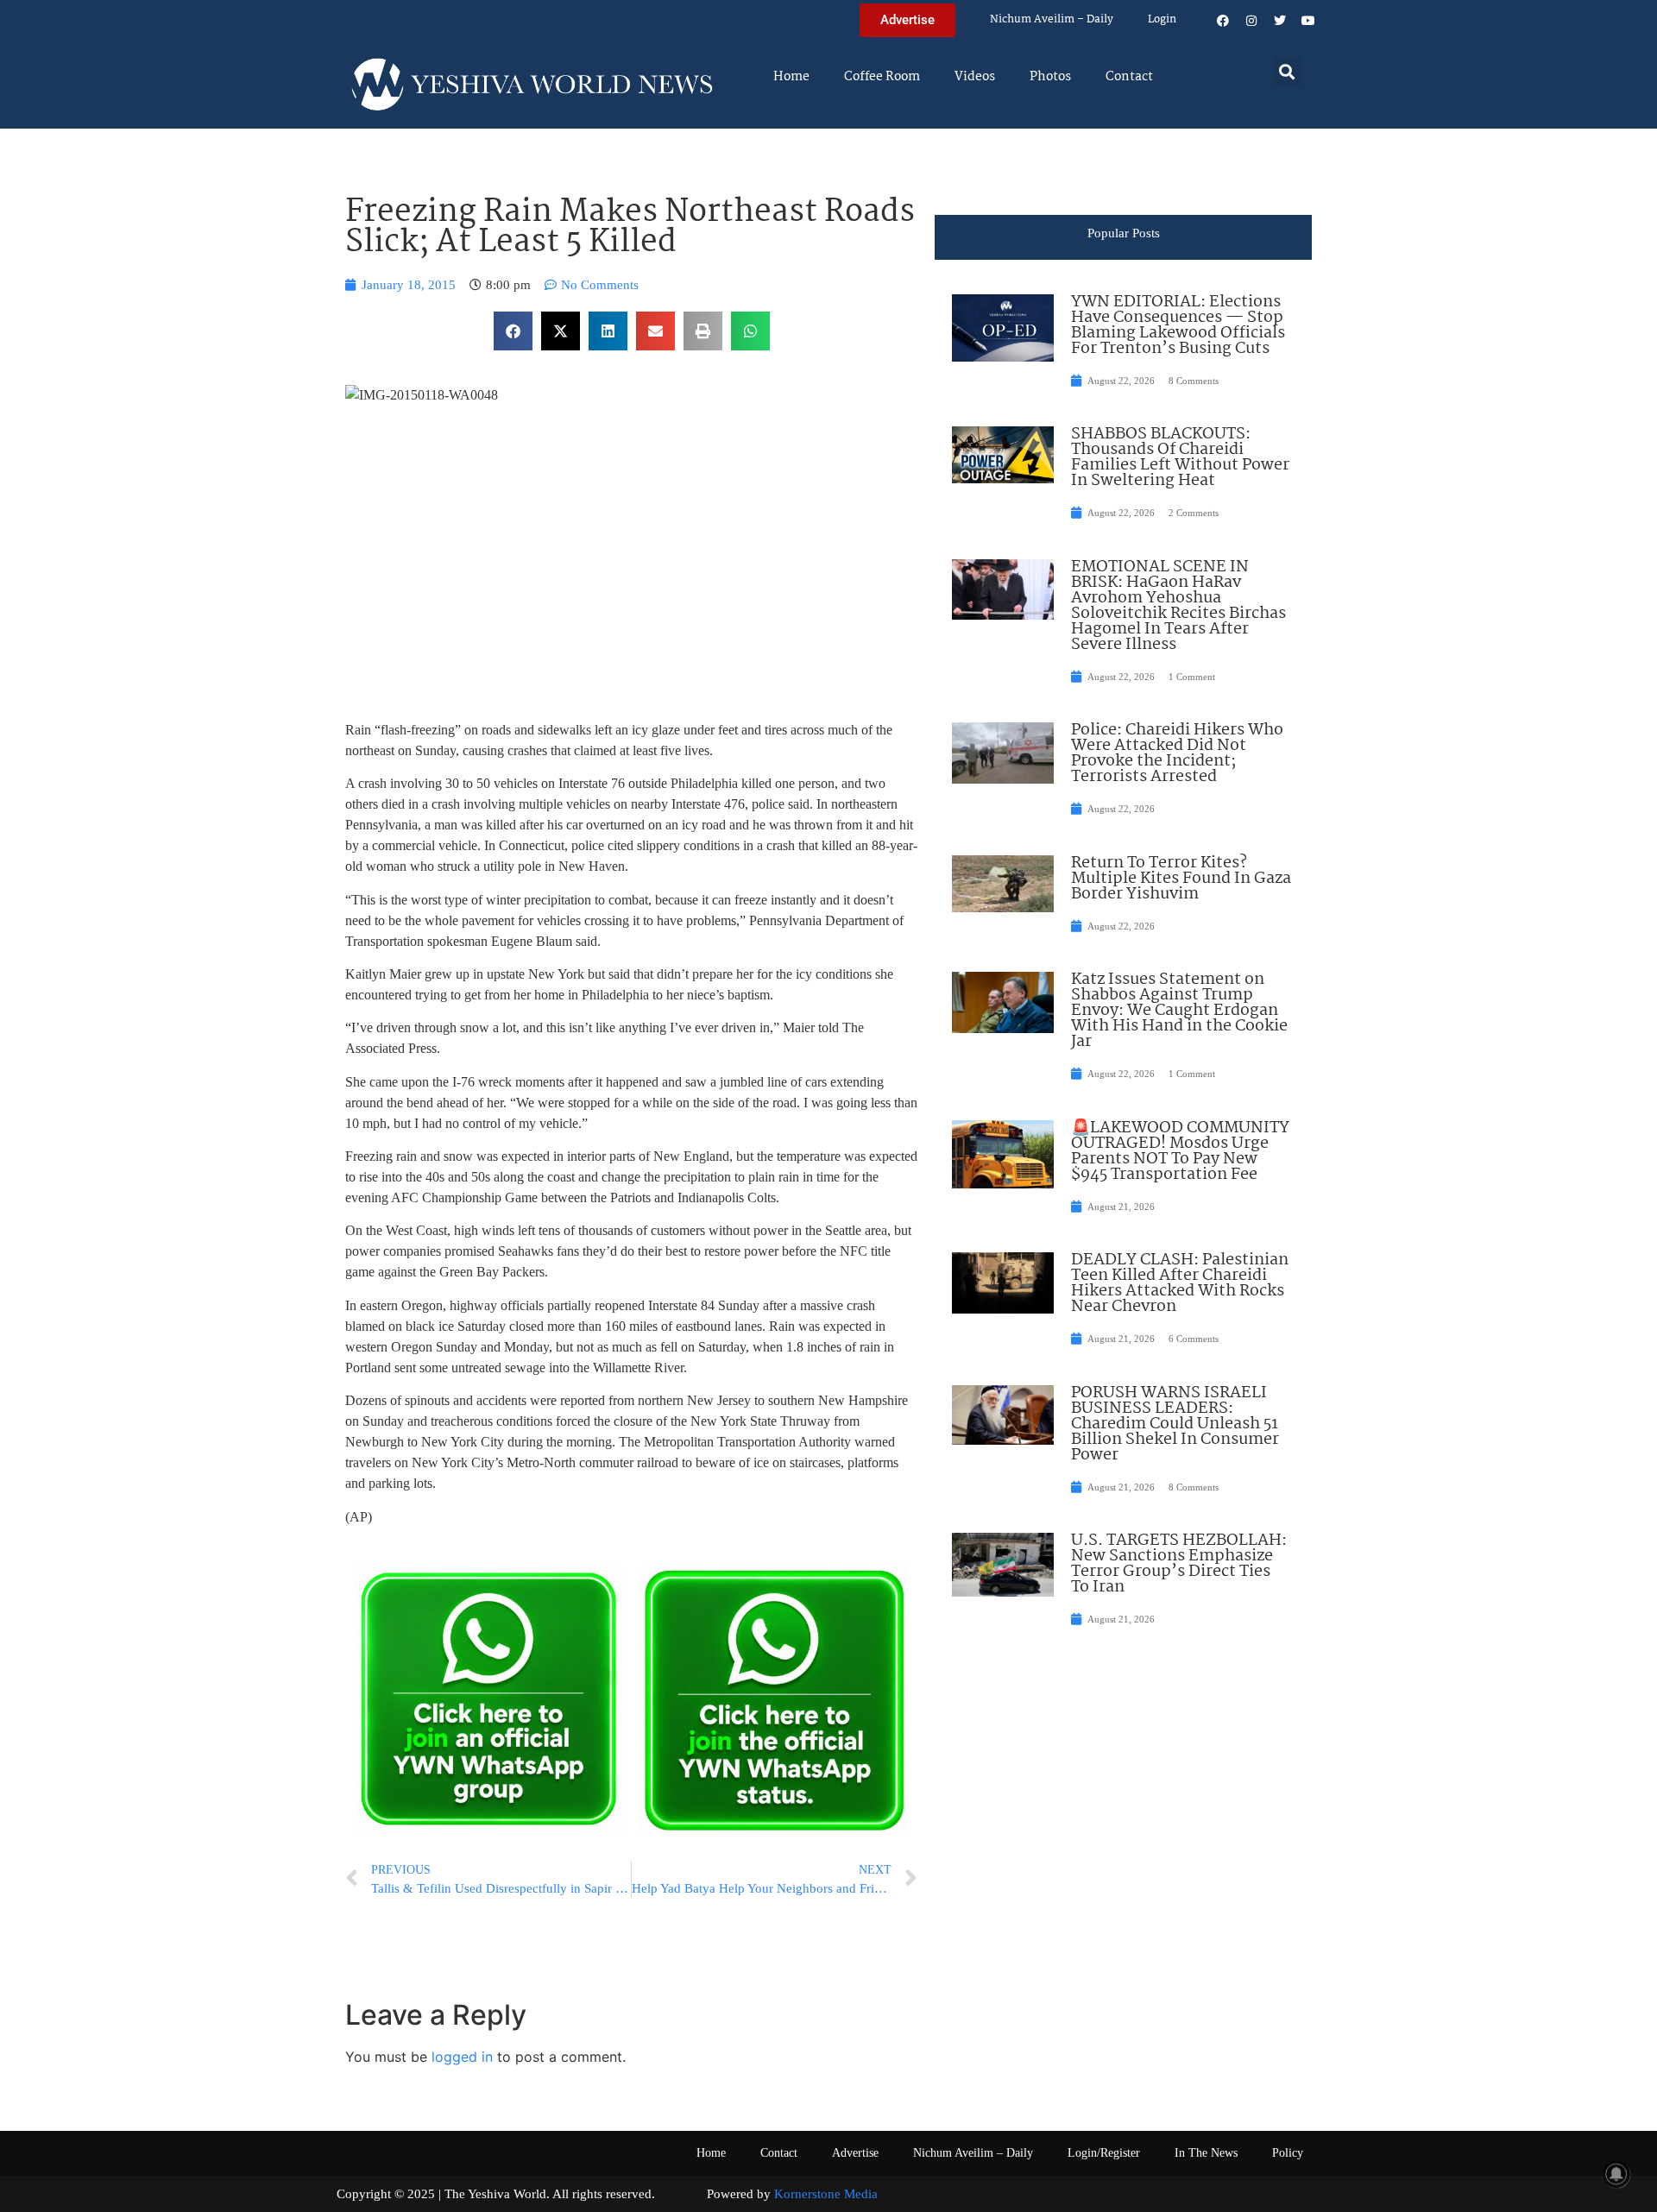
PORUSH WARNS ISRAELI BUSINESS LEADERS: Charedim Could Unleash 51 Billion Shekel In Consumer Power (1175, 1424)
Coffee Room (882, 77)
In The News (1206, 2153)
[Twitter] (1280, 21)
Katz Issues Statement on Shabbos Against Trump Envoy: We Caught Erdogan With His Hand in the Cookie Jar (1179, 1011)
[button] (1287, 71)
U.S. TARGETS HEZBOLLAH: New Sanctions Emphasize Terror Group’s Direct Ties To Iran (1179, 1564)
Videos (975, 77)
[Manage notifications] (1616, 2174)
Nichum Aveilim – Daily (1052, 19)
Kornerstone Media (826, 2194)
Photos (1050, 77)
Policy (1288, 2153)
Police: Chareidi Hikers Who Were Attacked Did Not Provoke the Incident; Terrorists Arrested (1177, 753)
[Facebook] (1223, 21)
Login (1162, 19)
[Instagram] (1251, 21)
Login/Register (1104, 2153)
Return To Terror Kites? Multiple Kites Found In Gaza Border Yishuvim (1181, 879)
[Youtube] (1308, 21)
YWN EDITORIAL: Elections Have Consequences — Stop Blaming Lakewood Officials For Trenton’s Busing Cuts (1178, 325)
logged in (462, 2057)
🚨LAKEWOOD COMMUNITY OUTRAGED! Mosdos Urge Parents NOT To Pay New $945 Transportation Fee (1180, 1151)
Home (791, 77)
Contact (1129, 77)
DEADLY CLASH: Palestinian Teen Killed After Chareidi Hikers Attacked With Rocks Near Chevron (1180, 1283)
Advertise (855, 2153)
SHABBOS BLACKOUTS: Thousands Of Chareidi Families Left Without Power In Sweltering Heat (1180, 457)
